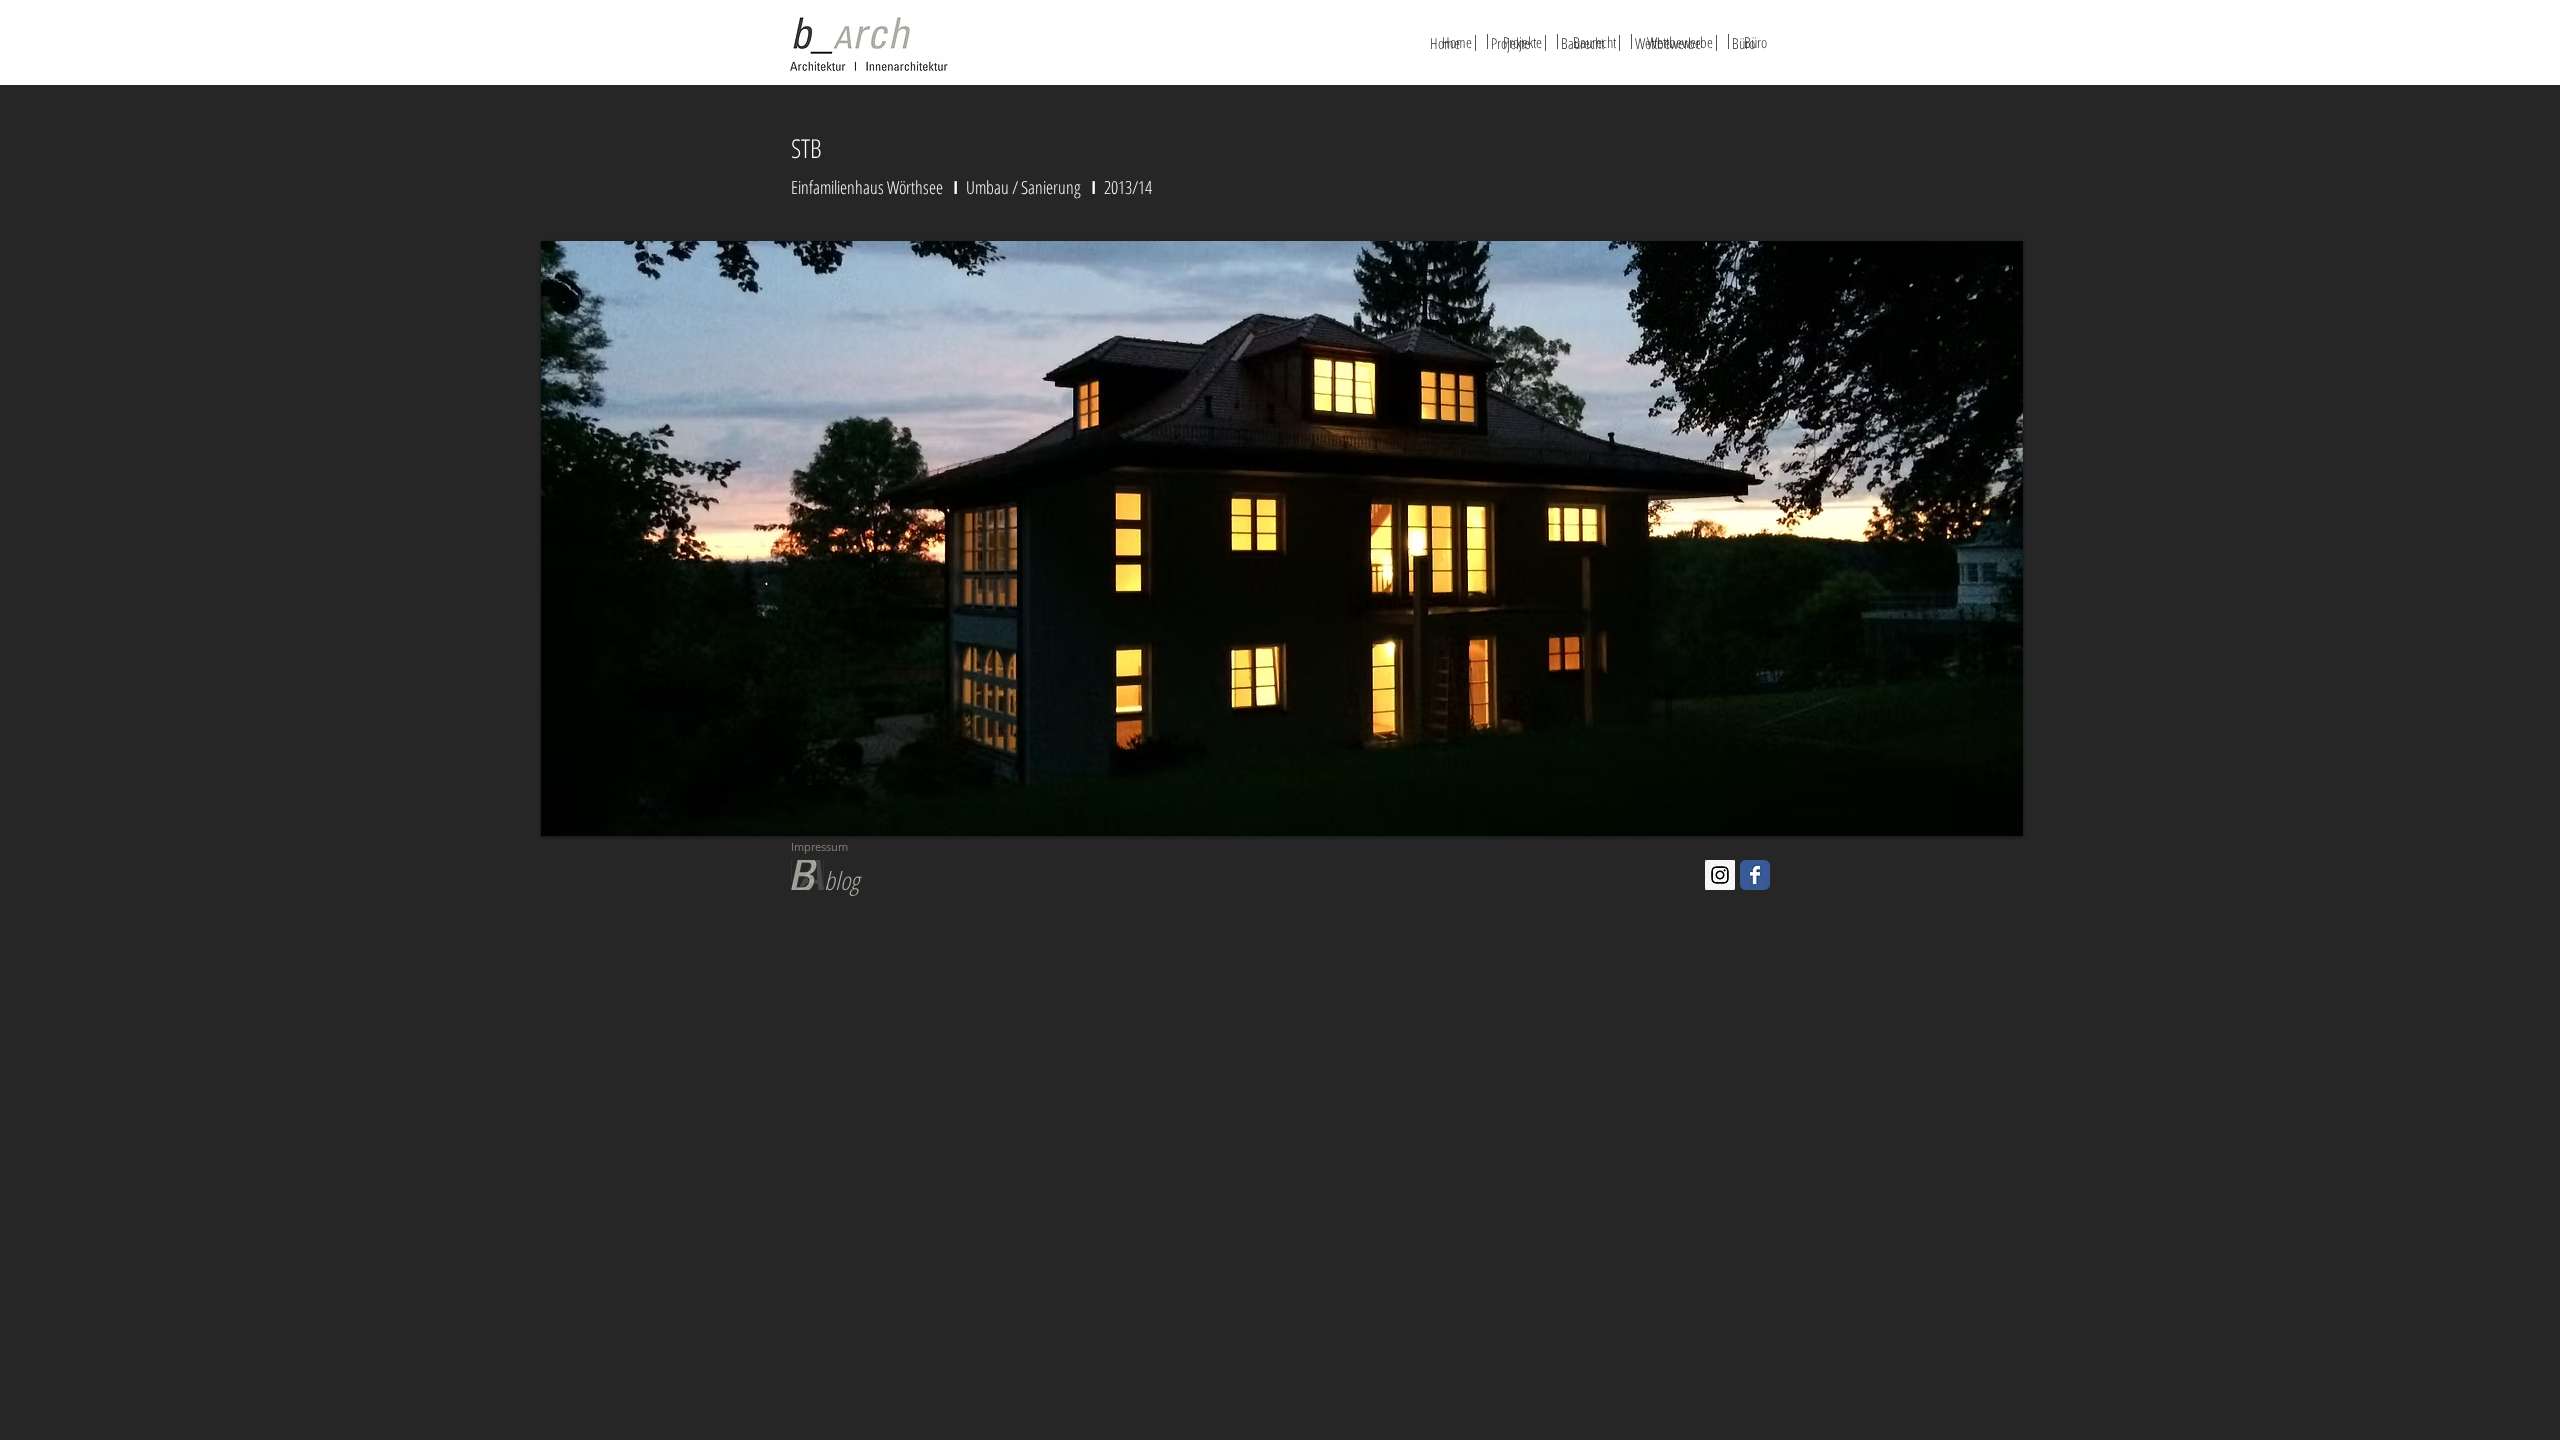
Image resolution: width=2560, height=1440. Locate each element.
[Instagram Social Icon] (1720, 875)
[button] (1352, 538)
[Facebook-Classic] (1755, 875)
